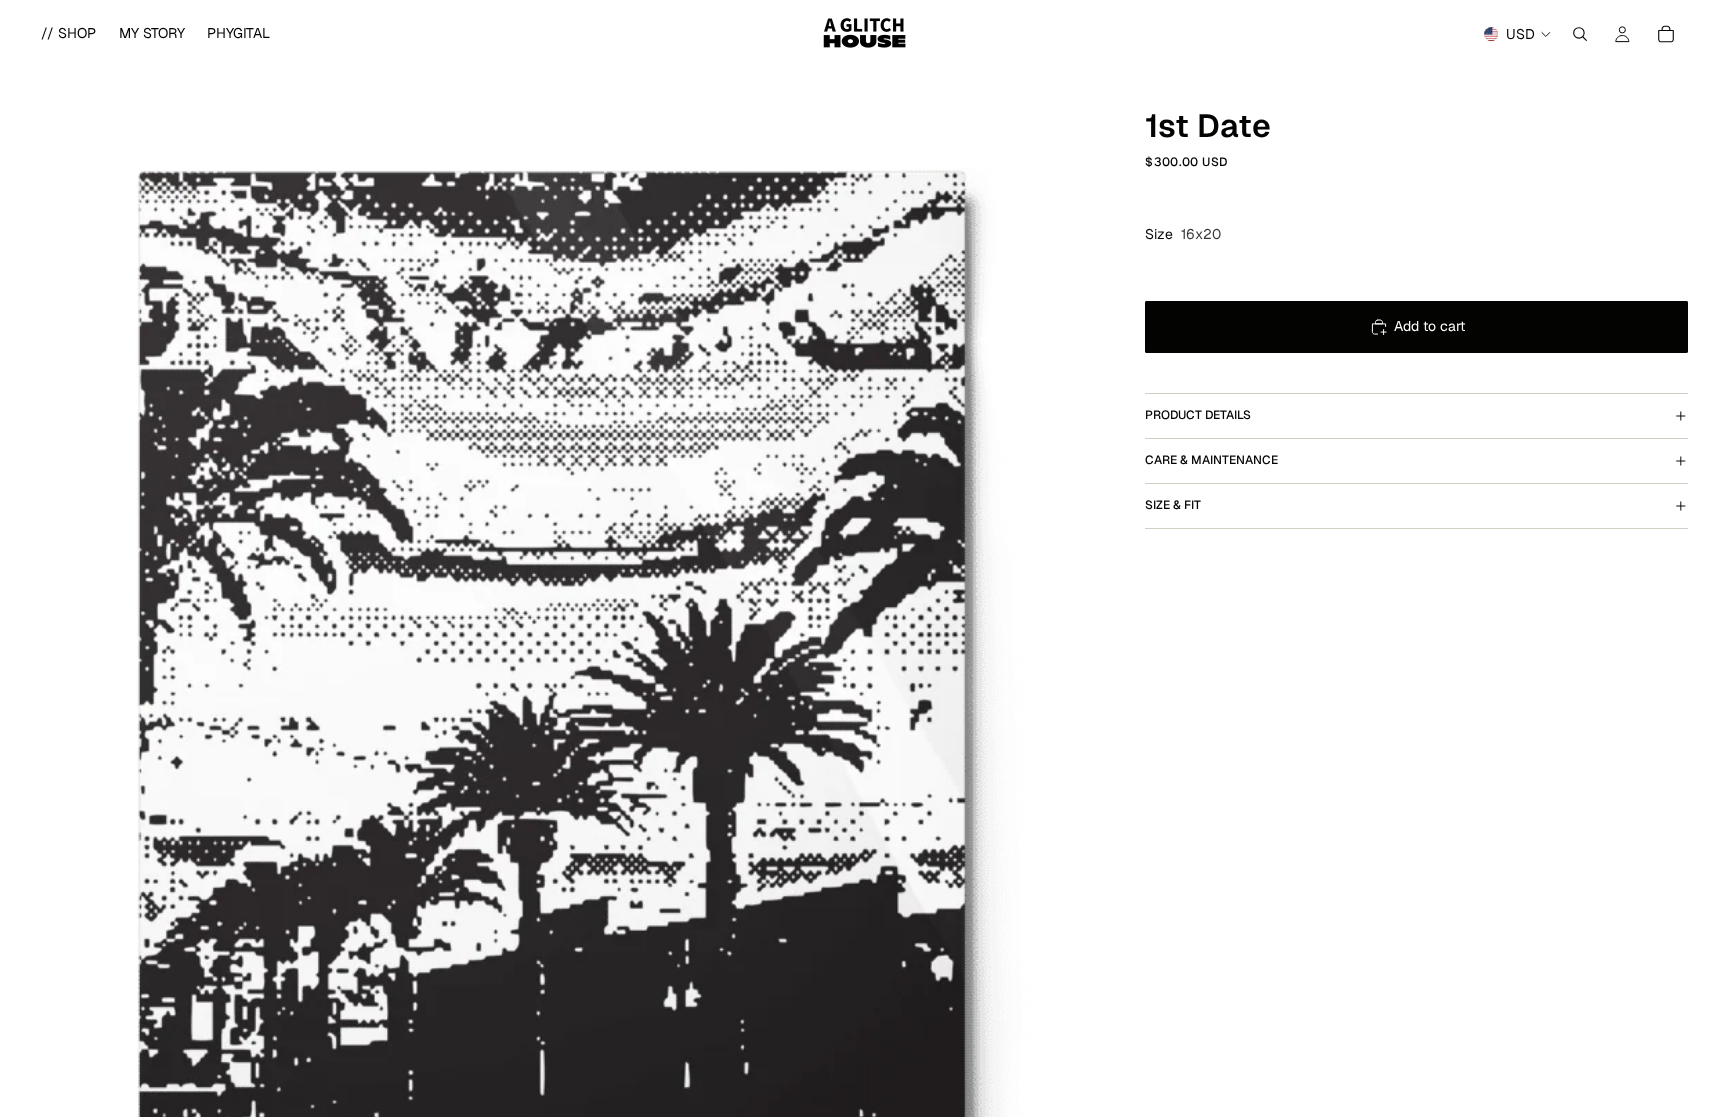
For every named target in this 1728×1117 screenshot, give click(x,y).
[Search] (1580, 34)
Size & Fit (1173, 505)
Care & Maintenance (1211, 460)
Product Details (1198, 415)
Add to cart (1429, 326)
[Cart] (1666, 34)
